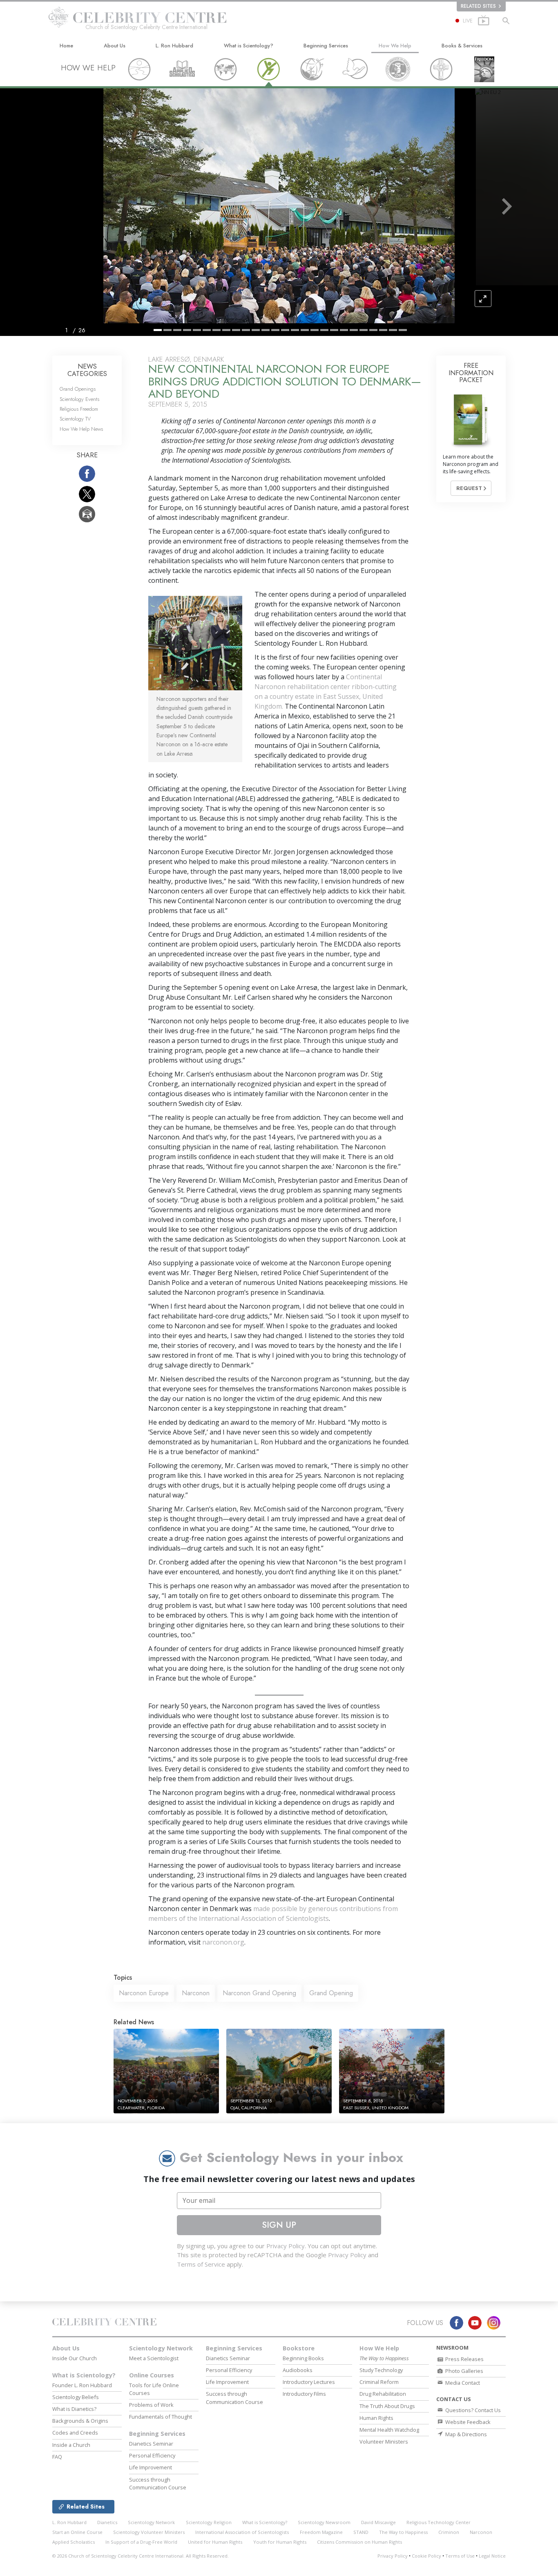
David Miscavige (378, 2522)
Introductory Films (304, 2394)
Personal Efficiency (152, 2455)
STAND (361, 2532)
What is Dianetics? (74, 2409)
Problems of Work (151, 2405)
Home (66, 46)
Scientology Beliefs (76, 2397)
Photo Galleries (464, 2371)
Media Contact (462, 2383)
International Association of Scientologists (242, 2532)
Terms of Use (460, 2556)
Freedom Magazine (321, 2532)
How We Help (395, 46)
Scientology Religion (209, 2522)
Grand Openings (78, 389)
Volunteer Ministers (384, 2442)
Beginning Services (326, 46)
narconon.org (223, 1942)
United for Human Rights (215, 2542)
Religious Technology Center (439, 2522)
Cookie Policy (426, 2556)
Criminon (449, 2532)
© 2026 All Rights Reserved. (141, 2556)
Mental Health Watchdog (389, 2430)
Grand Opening (331, 1993)
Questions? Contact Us (472, 2410)
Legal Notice (492, 2556)
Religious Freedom (79, 409)
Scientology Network (161, 2348)
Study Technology (381, 2370)
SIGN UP (279, 2225)
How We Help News (81, 429)
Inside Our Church (75, 2358)
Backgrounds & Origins (80, 2421)
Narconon (196, 1993)
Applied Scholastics (74, 2542)
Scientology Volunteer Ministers (149, 2532)
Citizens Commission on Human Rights (359, 2542)
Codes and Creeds (75, 2433)
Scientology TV (75, 419)
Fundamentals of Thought (161, 2417)
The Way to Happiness (403, 2532)
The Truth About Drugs (387, 2406)
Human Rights (376, 2418)
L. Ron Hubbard (174, 46)
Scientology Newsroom (324, 2522)
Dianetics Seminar (151, 2444)
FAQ (57, 2457)
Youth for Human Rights (280, 2542)
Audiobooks (298, 2370)
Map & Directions (465, 2434)
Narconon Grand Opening (259, 1993)
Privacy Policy (286, 2246)
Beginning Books (303, 2358)
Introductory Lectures (309, 2382)
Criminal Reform (379, 2382)
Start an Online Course (77, 2532)
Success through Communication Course (158, 2483)
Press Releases (464, 2359)
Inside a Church (71, 2445)
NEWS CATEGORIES (87, 370)
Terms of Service (201, 2264)
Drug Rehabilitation (383, 2394)
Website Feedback (467, 2422)
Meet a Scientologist (154, 2358)
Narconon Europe (144, 1993)
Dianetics (107, 2522)
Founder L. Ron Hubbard (82, 2385)
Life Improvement (151, 2467)
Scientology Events (79, 399)
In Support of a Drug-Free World (141, 2542)
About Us (115, 46)
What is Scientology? (249, 46)
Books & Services (462, 46)
